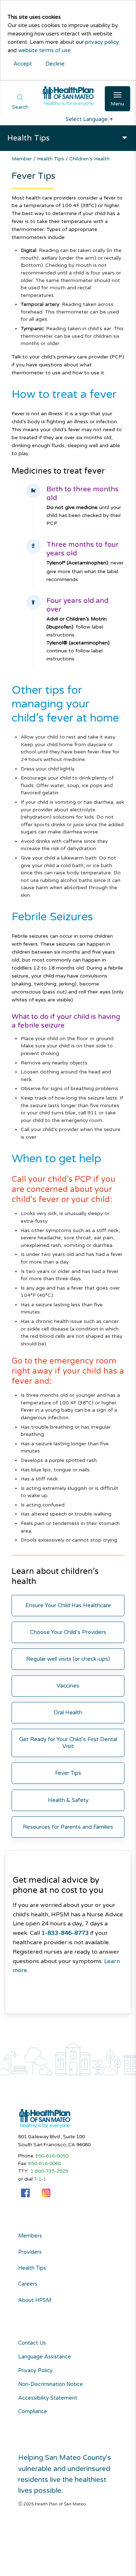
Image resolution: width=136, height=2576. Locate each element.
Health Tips (51, 159)
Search (20, 107)
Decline (55, 64)
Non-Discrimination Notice (51, 2384)
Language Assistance (45, 2357)
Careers (28, 2284)
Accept (23, 64)
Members (30, 2236)
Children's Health (89, 159)
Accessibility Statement (48, 2398)
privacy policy (102, 42)
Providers (30, 2252)
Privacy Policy (35, 2371)
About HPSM (35, 2300)
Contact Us (32, 2343)
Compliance (33, 2411)
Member (22, 159)
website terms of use (44, 51)
